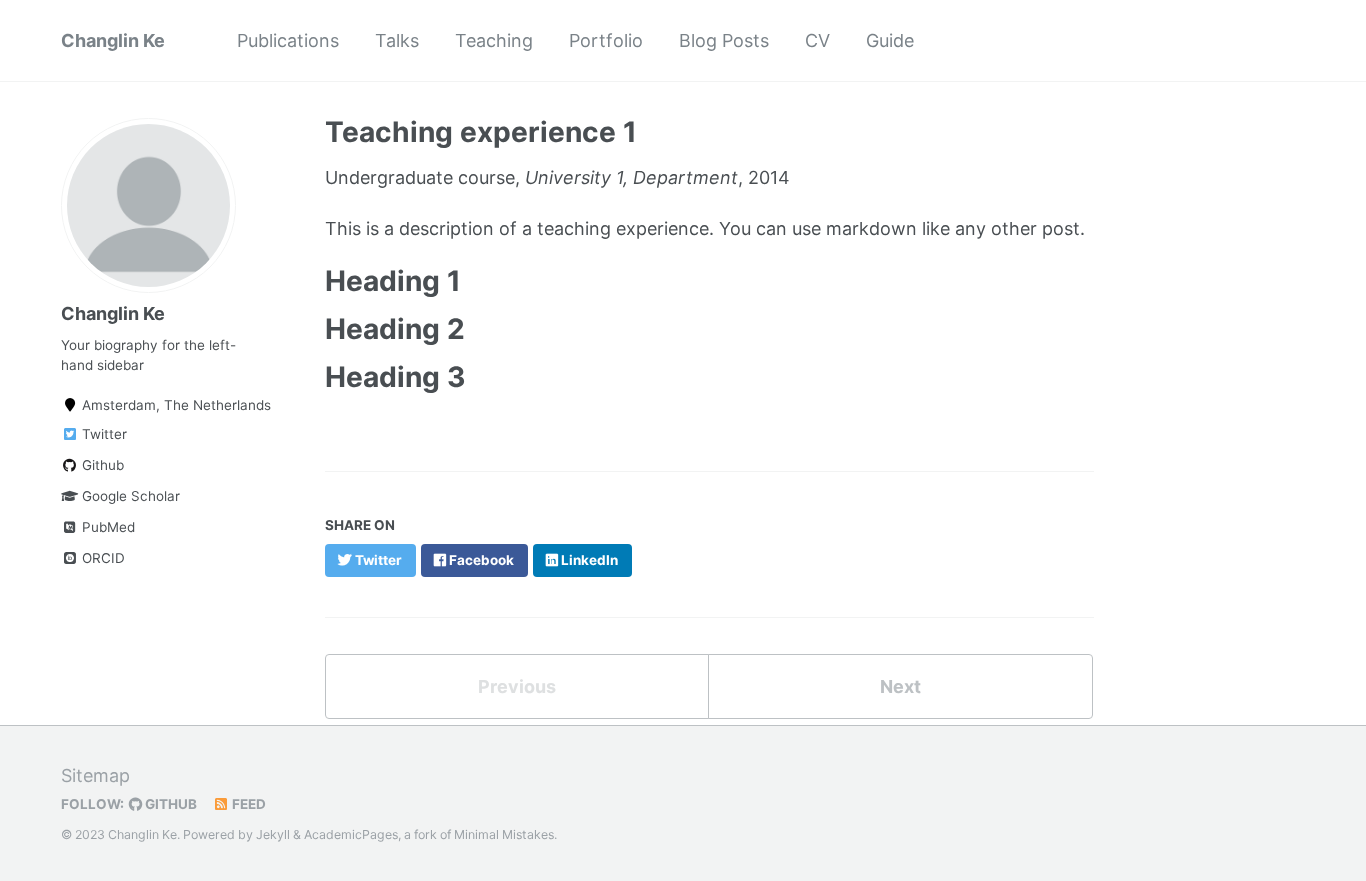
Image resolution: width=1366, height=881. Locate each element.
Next (900, 686)
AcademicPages (351, 834)
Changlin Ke (113, 40)
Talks (397, 40)
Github (101, 465)
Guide (890, 40)
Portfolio (606, 40)
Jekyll (273, 834)
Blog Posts (724, 40)
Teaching (494, 40)
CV (817, 40)
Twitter (102, 434)
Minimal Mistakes (504, 834)
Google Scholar (129, 496)
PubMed (106, 527)
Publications (288, 40)
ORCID (101, 558)
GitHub (169, 804)
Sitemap (95, 775)
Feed (247, 804)
